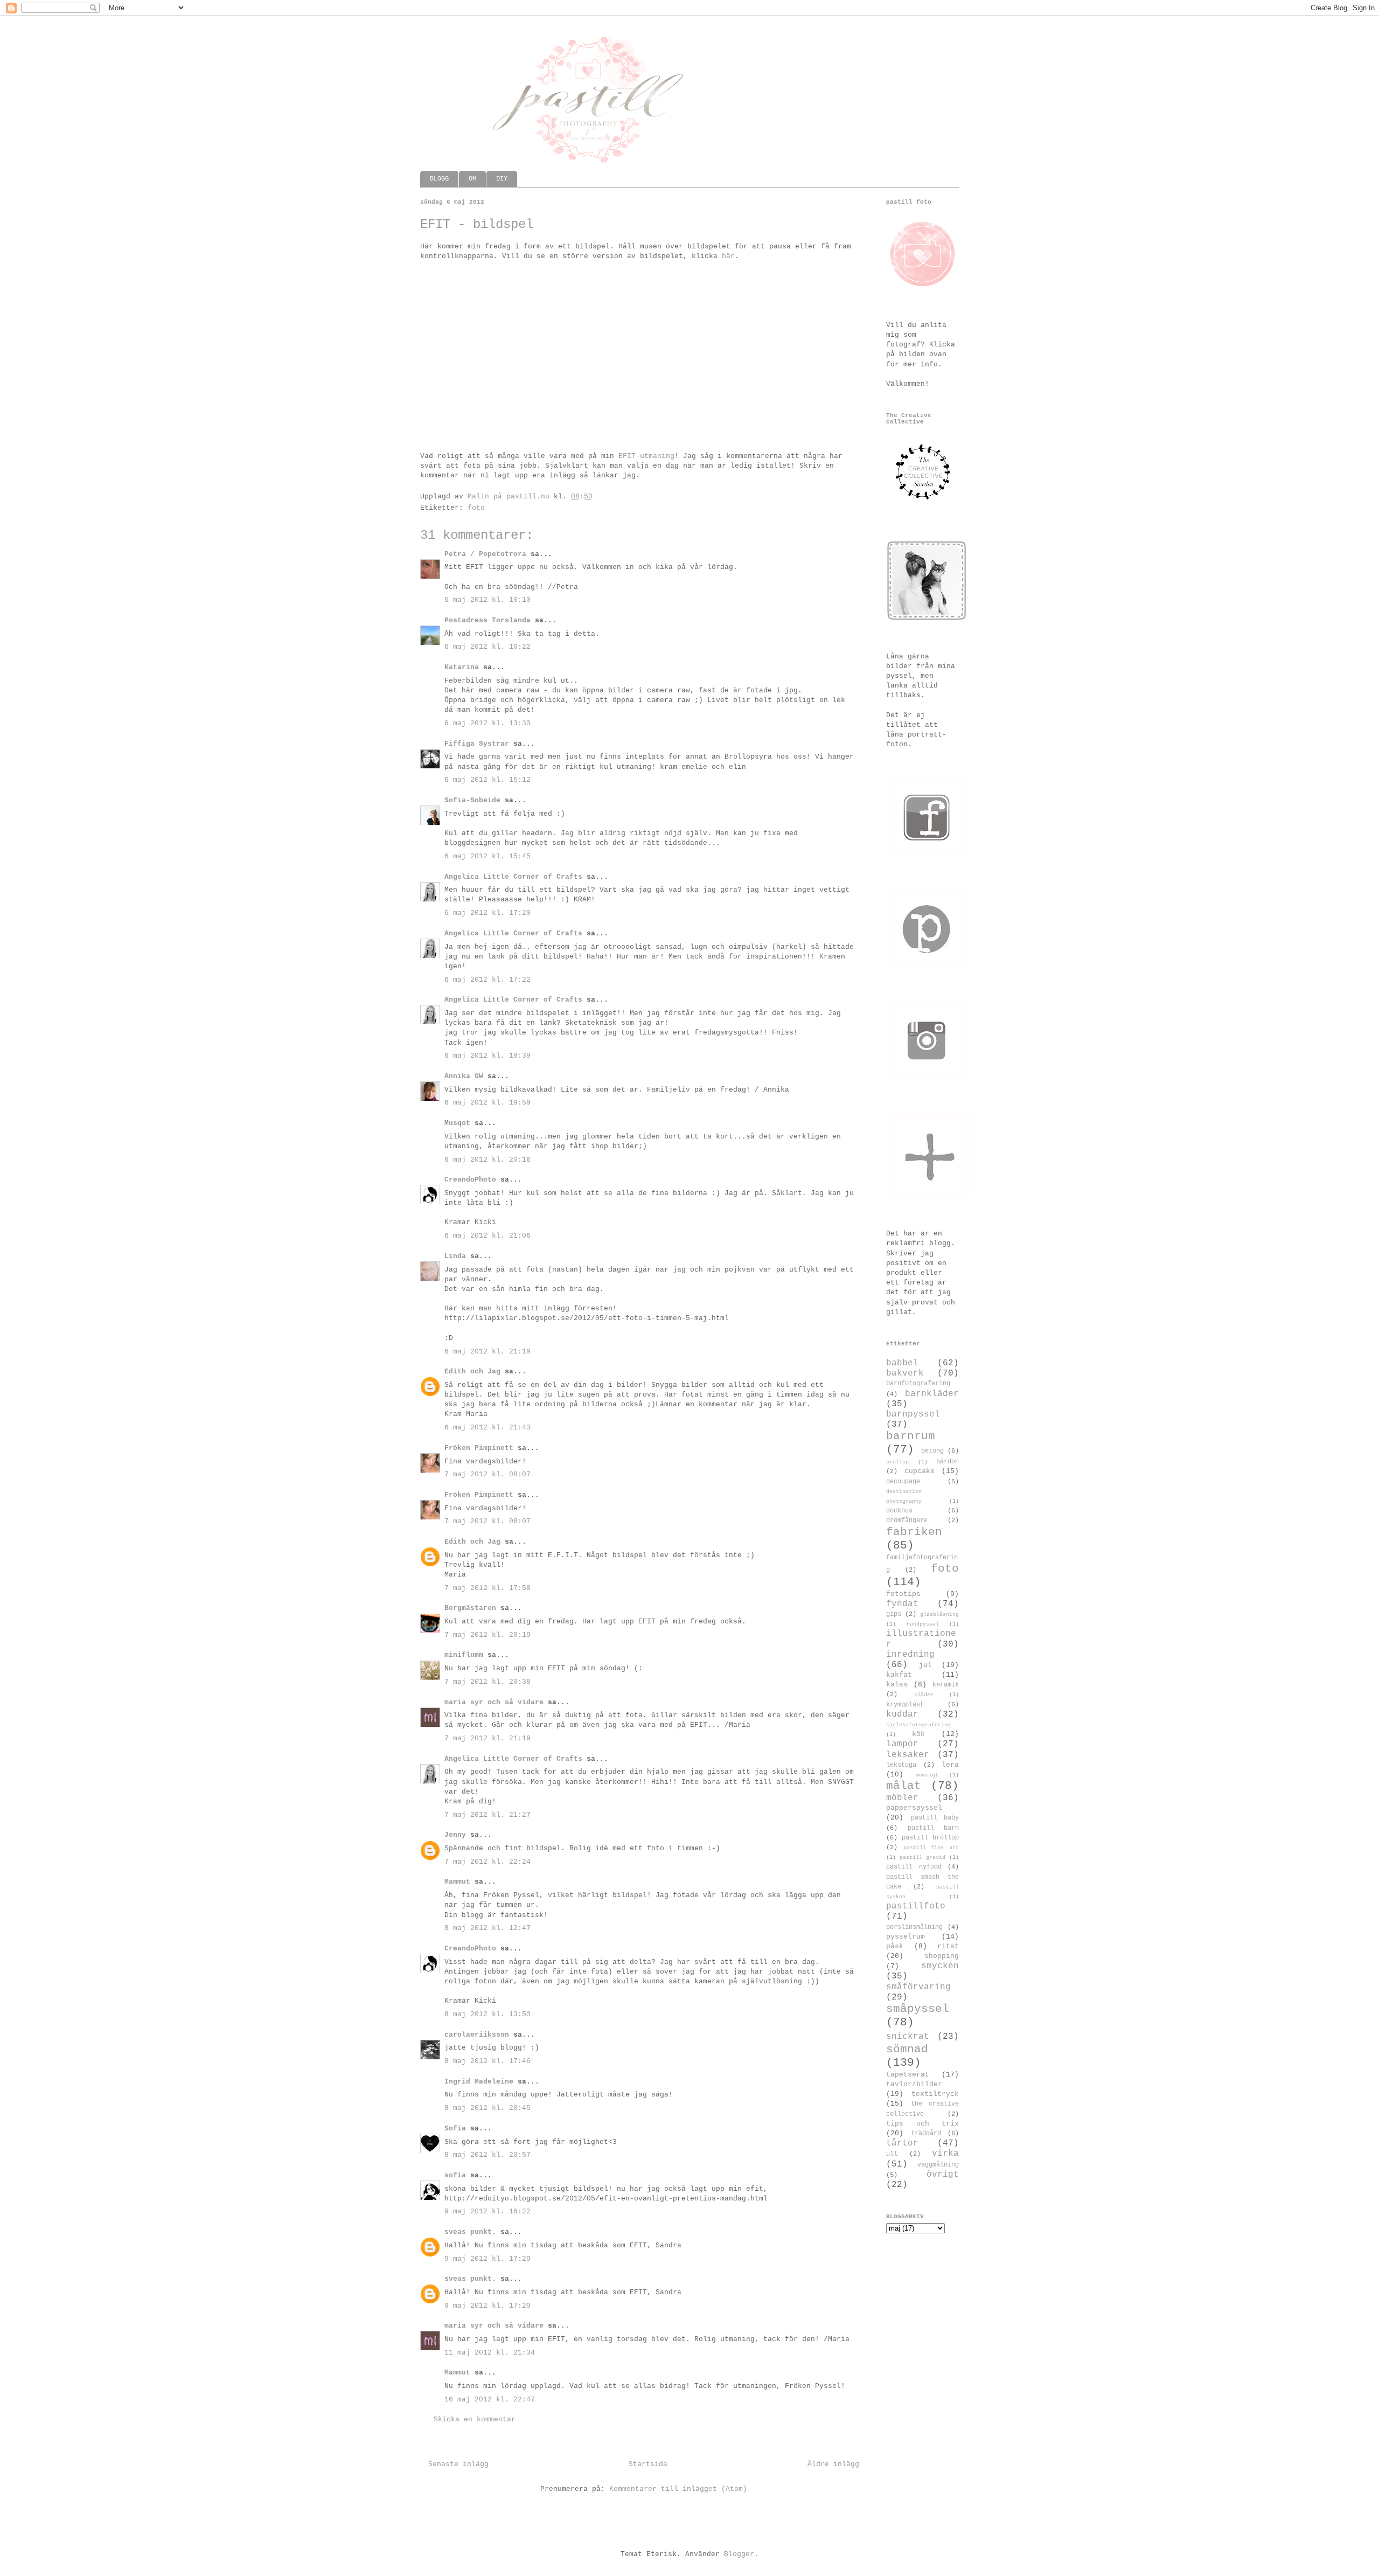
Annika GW (464, 1076)
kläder (924, 1695)
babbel (902, 1363)
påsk (895, 1946)
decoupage (903, 1482)
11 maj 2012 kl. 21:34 (490, 2353)
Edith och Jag (472, 1372)
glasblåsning (939, 1614)
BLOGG (439, 179)
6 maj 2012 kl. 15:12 (487, 780)
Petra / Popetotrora (485, 554)
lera (950, 1765)
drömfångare (907, 1520)
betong (932, 1451)
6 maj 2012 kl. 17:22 (487, 980)
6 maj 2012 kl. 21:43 (487, 1428)
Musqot (457, 1123)
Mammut (457, 1882)
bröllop (897, 1462)
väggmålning (938, 2165)
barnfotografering (918, 1384)
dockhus (899, 1511)
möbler (902, 1798)
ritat (948, 1946)
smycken (940, 1966)
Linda (455, 1256)
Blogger (739, 2554)
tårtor (902, 2143)
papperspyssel (914, 1808)
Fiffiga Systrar (477, 744)
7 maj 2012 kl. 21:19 (487, 1738)
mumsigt (927, 1775)
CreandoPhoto (470, 1180)
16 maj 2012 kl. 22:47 (490, 2400)
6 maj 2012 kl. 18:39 (487, 1056)
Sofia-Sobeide (472, 800)
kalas (897, 1685)
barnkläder (932, 1394)
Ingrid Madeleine (479, 2082)
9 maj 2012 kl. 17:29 (487, 2259)
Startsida (648, 2464)
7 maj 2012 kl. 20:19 (487, 1635)
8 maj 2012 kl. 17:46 (487, 2061)
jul (925, 1665)
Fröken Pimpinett (479, 1448)
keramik (946, 1685)
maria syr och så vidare (494, 1702)
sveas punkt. (470, 2232)
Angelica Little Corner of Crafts (513, 877)
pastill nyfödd (914, 1867)
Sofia (455, 2129)
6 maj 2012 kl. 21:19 (487, 1352)
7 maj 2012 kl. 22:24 (487, 1862)
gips (894, 1614)
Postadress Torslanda (487, 620)
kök (918, 1734)
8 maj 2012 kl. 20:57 (487, 2155)
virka (945, 2154)
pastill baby (935, 1818)
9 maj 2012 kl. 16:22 (487, 2212)
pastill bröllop (930, 1838)
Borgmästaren (470, 1608)
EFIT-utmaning (646, 456)
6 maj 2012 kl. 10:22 (487, 647)
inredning (910, 1655)
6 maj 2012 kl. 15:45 (487, 856)
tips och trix (922, 2124)
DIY (502, 179)
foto (476, 508)
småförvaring (918, 1987)
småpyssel (918, 2009)
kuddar (902, 1714)
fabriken (914, 1532)
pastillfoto (916, 1906)
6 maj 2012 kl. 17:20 (487, 913)
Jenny (455, 1835)
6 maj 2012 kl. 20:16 (487, 1160)
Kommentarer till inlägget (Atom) (678, 2489)
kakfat (899, 1675)
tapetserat (908, 2075)
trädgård (926, 2134)
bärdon (948, 1462)
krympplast (905, 1705)
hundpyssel (923, 1624)
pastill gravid (922, 1857)
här (728, 256)
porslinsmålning (914, 1927)
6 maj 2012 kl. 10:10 (487, 600)
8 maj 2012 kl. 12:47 (487, 1928)
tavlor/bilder (914, 2084)
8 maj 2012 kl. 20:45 (487, 2108)
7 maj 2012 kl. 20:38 (487, 1682)
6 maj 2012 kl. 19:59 (487, 1103)
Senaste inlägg (458, 2464)
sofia (455, 2175)
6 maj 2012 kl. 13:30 (487, 723)
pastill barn (934, 1828)
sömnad (907, 2049)
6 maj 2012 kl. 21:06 (487, 1236)
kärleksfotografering (918, 1725)
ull (892, 2154)
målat (904, 1786)
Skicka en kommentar (475, 2419)
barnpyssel (913, 1414)
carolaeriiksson (477, 2035)
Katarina (462, 667)
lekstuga (901, 1765)
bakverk (905, 1373)
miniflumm (464, 1655)
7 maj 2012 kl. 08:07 (487, 1474)
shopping (942, 1956)
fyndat (902, 1604)
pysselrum (906, 1937)
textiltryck (935, 2094)
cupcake (920, 1471)
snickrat (908, 2037)
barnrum (911, 1436)
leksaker (908, 1755)
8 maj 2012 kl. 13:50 (487, 2014)
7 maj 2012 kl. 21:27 (487, 1815)
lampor (902, 1744)
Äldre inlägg (833, 2464)
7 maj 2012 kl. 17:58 (487, 1588)
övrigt (943, 2175)
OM (472, 179)
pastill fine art (931, 1848)
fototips (903, 1594)
